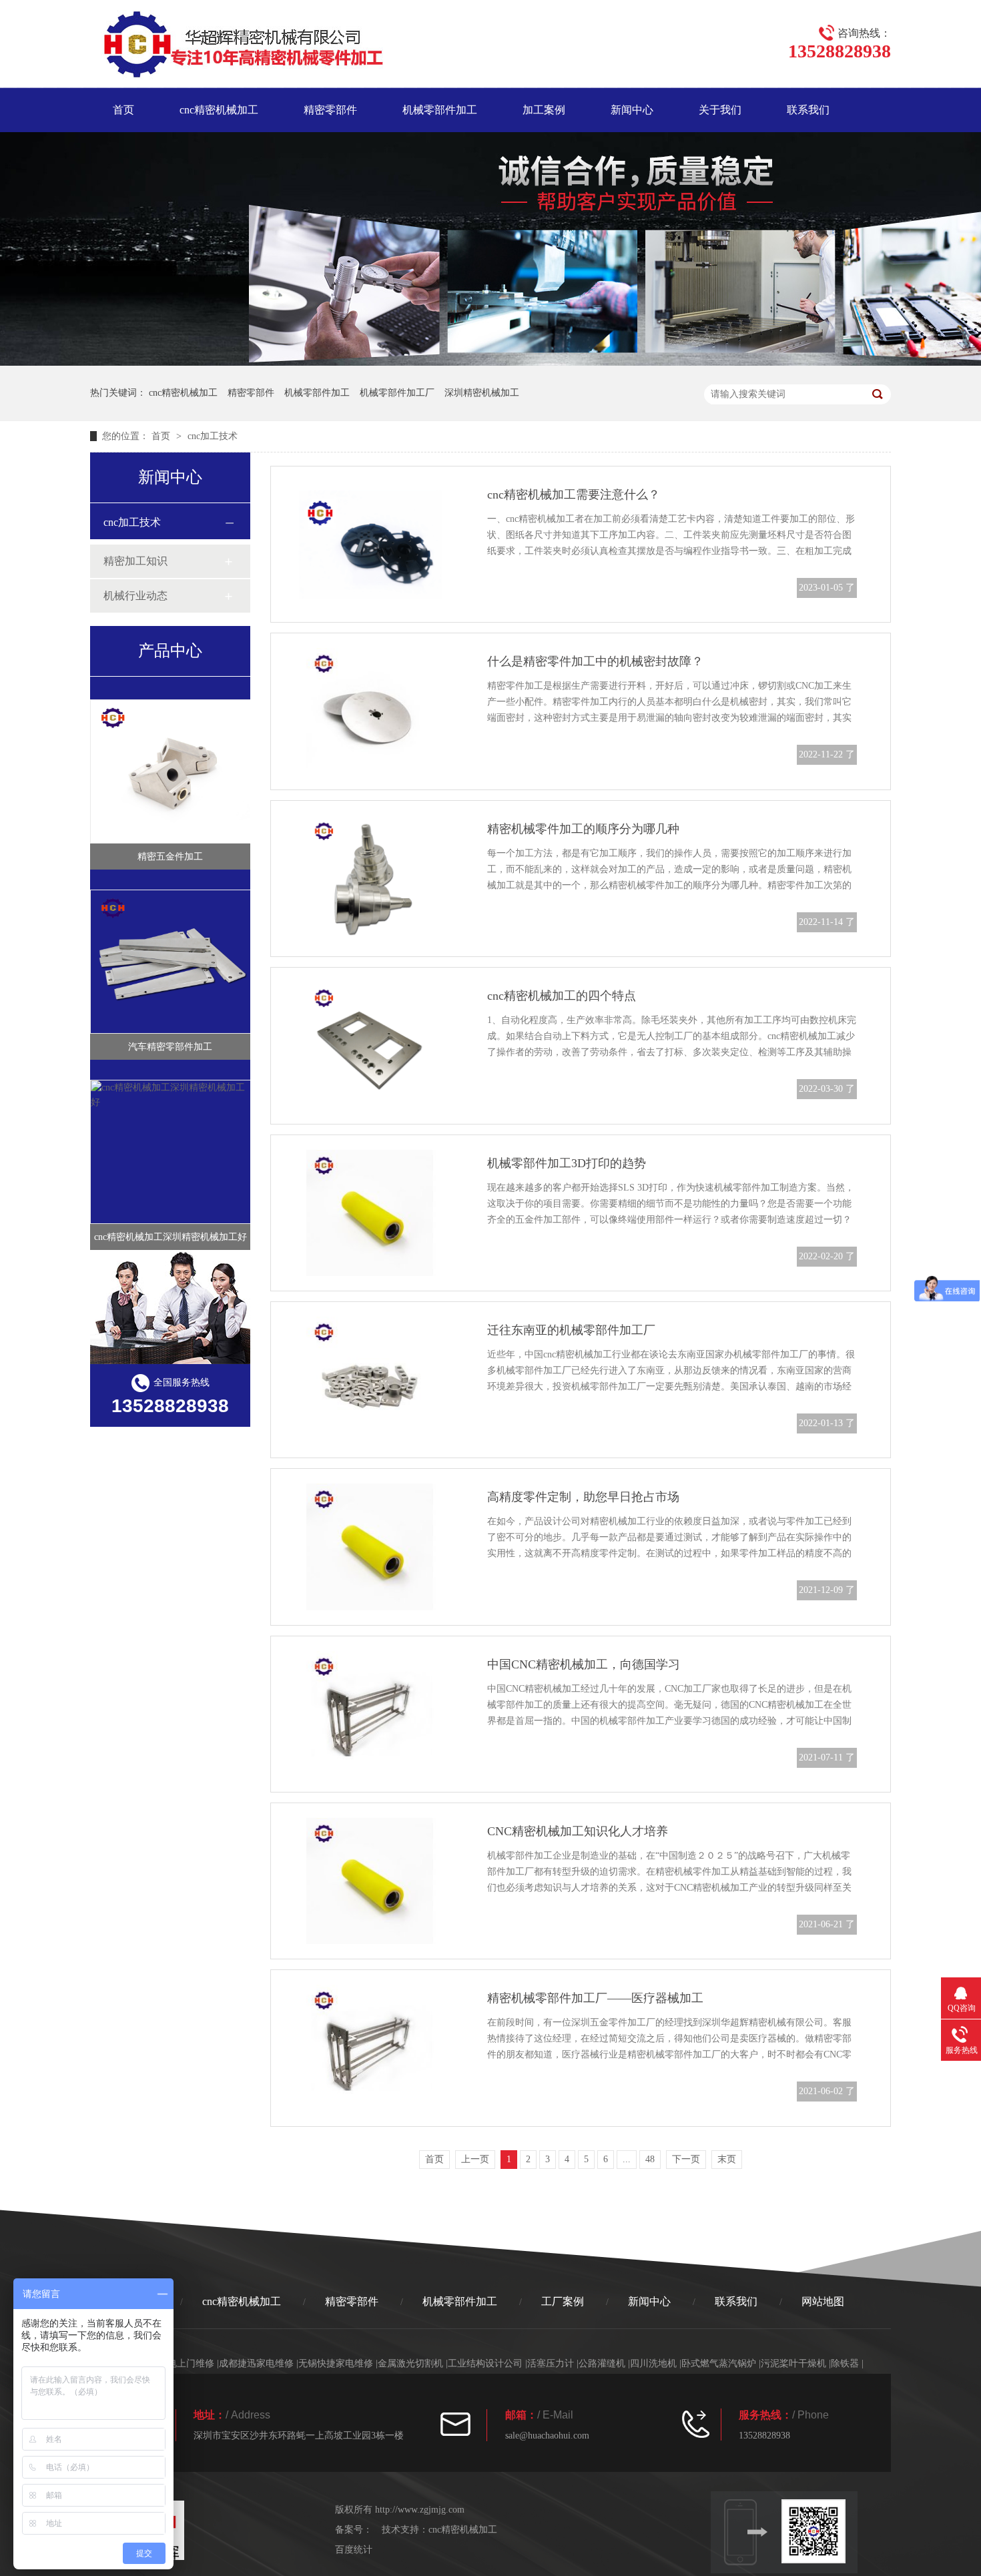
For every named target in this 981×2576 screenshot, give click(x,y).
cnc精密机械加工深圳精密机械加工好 (171, 1237)
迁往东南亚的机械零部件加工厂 (571, 1330)
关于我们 (720, 110)
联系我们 (808, 110)
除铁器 (845, 2363)
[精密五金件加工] (171, 771)
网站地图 (823, 2301)
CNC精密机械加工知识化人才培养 (578, 1831)
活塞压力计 (551, 2363)
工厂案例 (563, 2301)
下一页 (686, 2159)
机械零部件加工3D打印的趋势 (567, 1163)
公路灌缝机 (602, 2363)
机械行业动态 (135, 596)
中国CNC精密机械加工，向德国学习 (584, 1664)
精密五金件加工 (170, 857)
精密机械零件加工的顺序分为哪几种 (583, 829)
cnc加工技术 (213, 436)
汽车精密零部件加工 (170, 1047)
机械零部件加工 (440, 110)
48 (650, 2159)
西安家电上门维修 (177, 2363)
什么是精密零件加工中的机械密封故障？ (595, 661)
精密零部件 (330, 110)
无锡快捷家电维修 (336, 2363)
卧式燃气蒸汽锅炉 (719, 2363)
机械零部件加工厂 (397, 393)
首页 (123, 110)
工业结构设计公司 (485, 2363)
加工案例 (544, 110)
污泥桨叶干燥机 (793, 2363)
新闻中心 (632, 110)
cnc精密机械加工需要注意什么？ (574, 495)
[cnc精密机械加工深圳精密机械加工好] (171, 1152)
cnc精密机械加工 (219, 110)
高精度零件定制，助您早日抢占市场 (583, 1497)
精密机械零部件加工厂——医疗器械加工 (595, 1998)
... (627, 2159)
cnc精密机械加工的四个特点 (562, 996)
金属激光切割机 (410, 2363)
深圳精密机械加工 (482, 393)
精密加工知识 (135, 561)
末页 (727, 2159)
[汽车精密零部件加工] (171, 962)
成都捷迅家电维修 (256, 2363)
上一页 (475, 2159)
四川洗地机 (653, 2363)
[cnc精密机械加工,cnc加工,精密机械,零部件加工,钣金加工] (237, 47)
